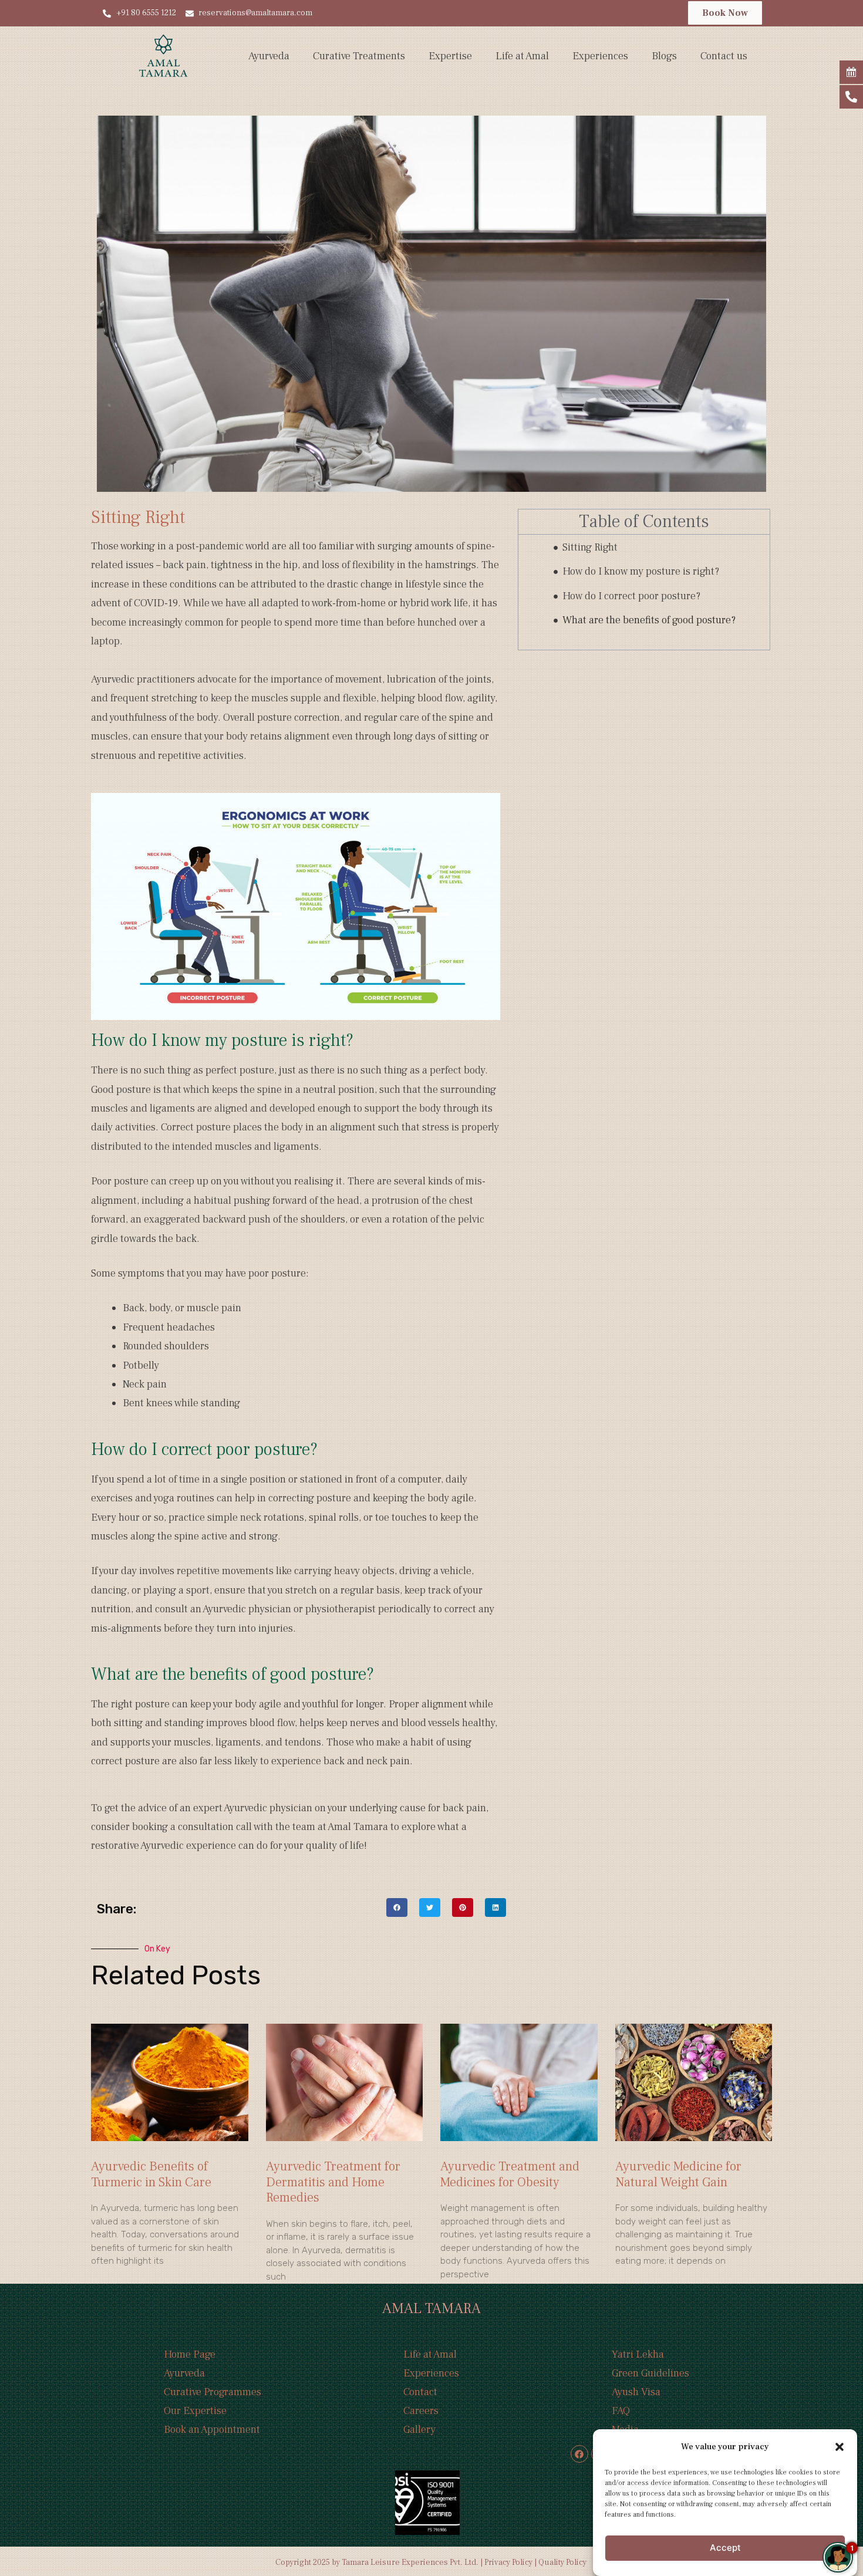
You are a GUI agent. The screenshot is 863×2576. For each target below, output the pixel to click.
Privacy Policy (508, 2563)
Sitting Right (590, 547)
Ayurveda (269, 56)
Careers (421, 2411)
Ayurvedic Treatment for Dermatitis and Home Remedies (333, 2182)
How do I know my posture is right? (641, 571)
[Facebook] (579, 2454)
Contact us (724, 56)
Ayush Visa (636, 2392)
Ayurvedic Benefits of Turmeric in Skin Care (151, 2174)
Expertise (450, 56)
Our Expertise (195, 2411)
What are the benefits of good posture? (649, 620)
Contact (420, 2392)
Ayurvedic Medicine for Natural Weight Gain (678, 2174)
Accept (725, 2548)
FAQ (621, 2411)
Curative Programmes (213, 2392)
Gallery (419, 2430)
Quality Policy (563, 2563)
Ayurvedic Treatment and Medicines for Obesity (510, 2174)
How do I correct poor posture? (631, 596)
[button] (840, 2447)
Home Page (190, 2354)
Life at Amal (522, 56)
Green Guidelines (650, 2373)
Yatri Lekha (638, 2354)
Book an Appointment (212, 2430)
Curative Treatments (359, 56)
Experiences (600, 56)
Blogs (664, 56)
